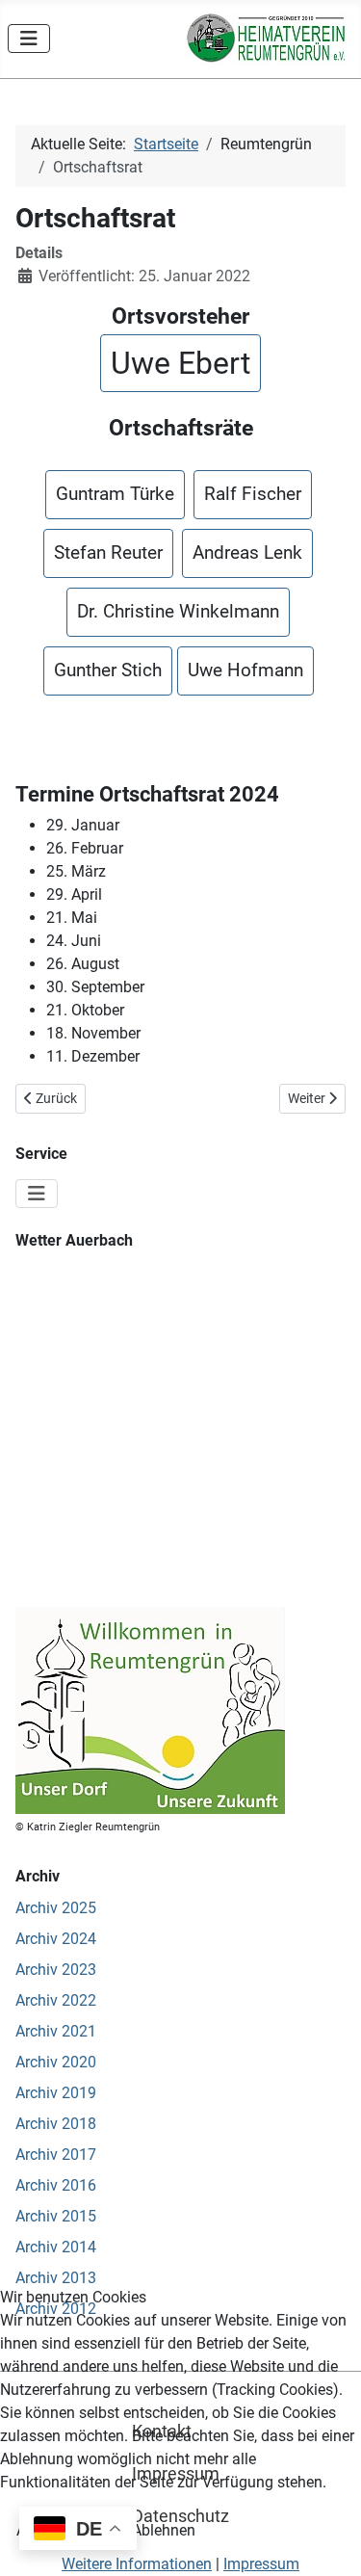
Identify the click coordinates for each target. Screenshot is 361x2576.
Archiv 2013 (56, 2278)
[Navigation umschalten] (29, 39)
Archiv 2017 (56, 2155)
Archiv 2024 (56, 1939)
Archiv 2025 (56, 1908)
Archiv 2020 (56, 2062)
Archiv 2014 (56, 2247)
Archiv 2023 (56, 1970)
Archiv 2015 (56, 2216)
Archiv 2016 (56, 2185)
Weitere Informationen (137, 2564)
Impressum (261, 2564)
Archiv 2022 (56, 2000)
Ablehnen (164, 2530)
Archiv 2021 (56, 2031)
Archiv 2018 (56, 2124)
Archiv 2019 (56, 2093)
